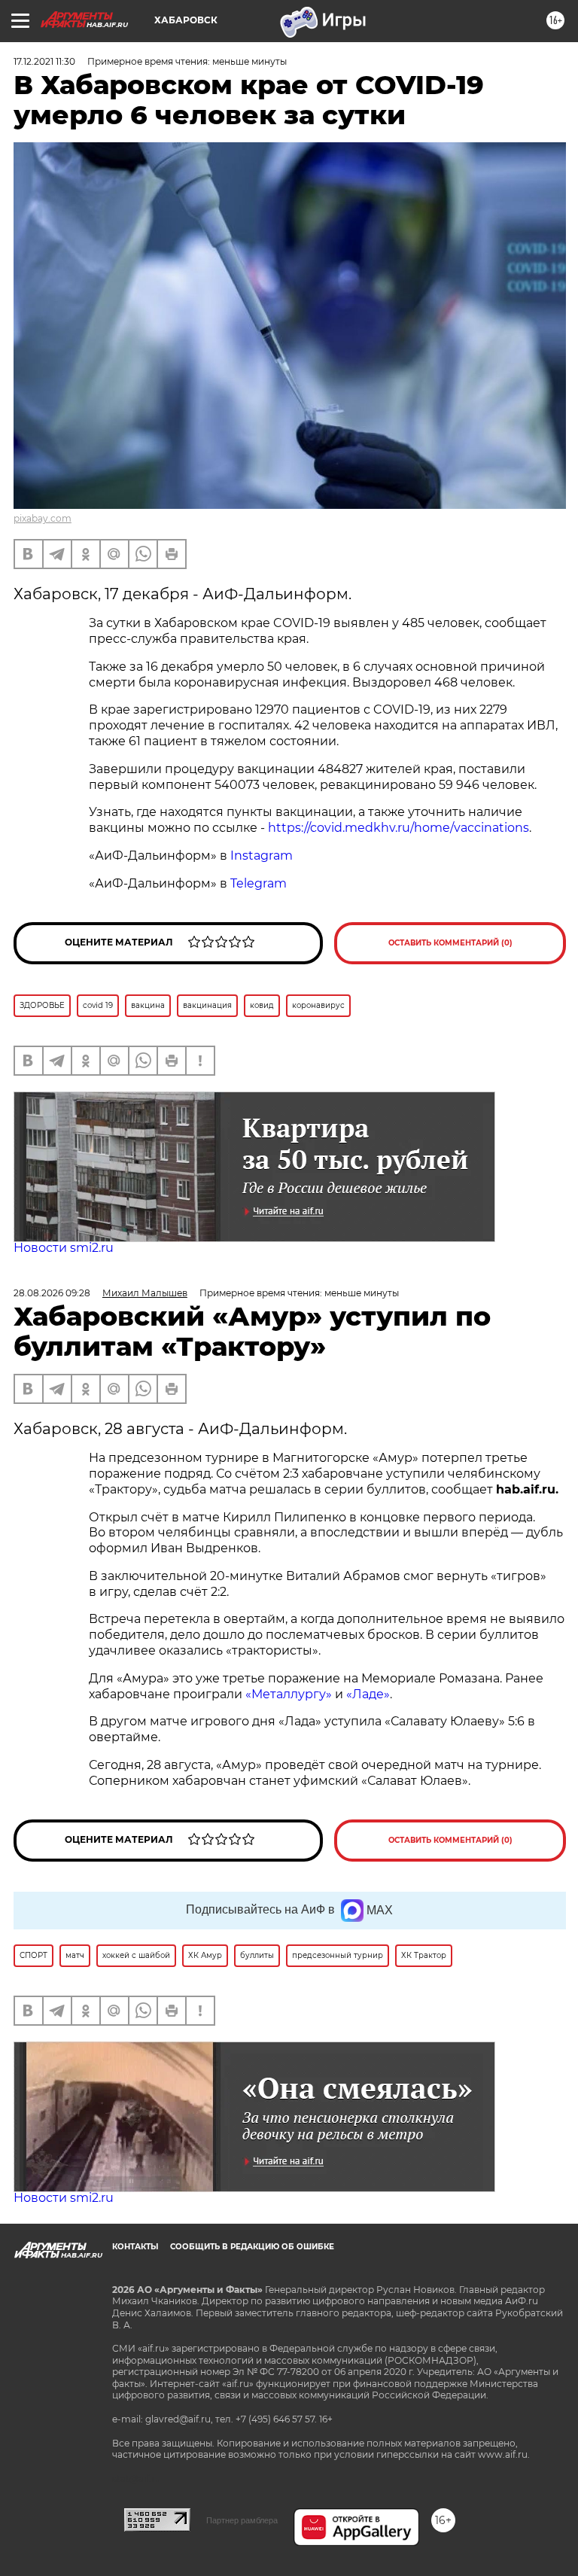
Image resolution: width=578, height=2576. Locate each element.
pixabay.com (43, 518)
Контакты (135, 2247)
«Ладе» (368, 1694)
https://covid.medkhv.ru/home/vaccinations (399, 828)
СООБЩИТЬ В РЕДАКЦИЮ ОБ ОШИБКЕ (252, 2247)
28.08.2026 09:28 (52, 1293)
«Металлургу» (289, 1694)
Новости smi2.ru (64, 1248)
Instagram (262, 856)
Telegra (252, 883)
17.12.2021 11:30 (44, 61)
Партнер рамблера (242, 2520)
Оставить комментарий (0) (450, 943)
